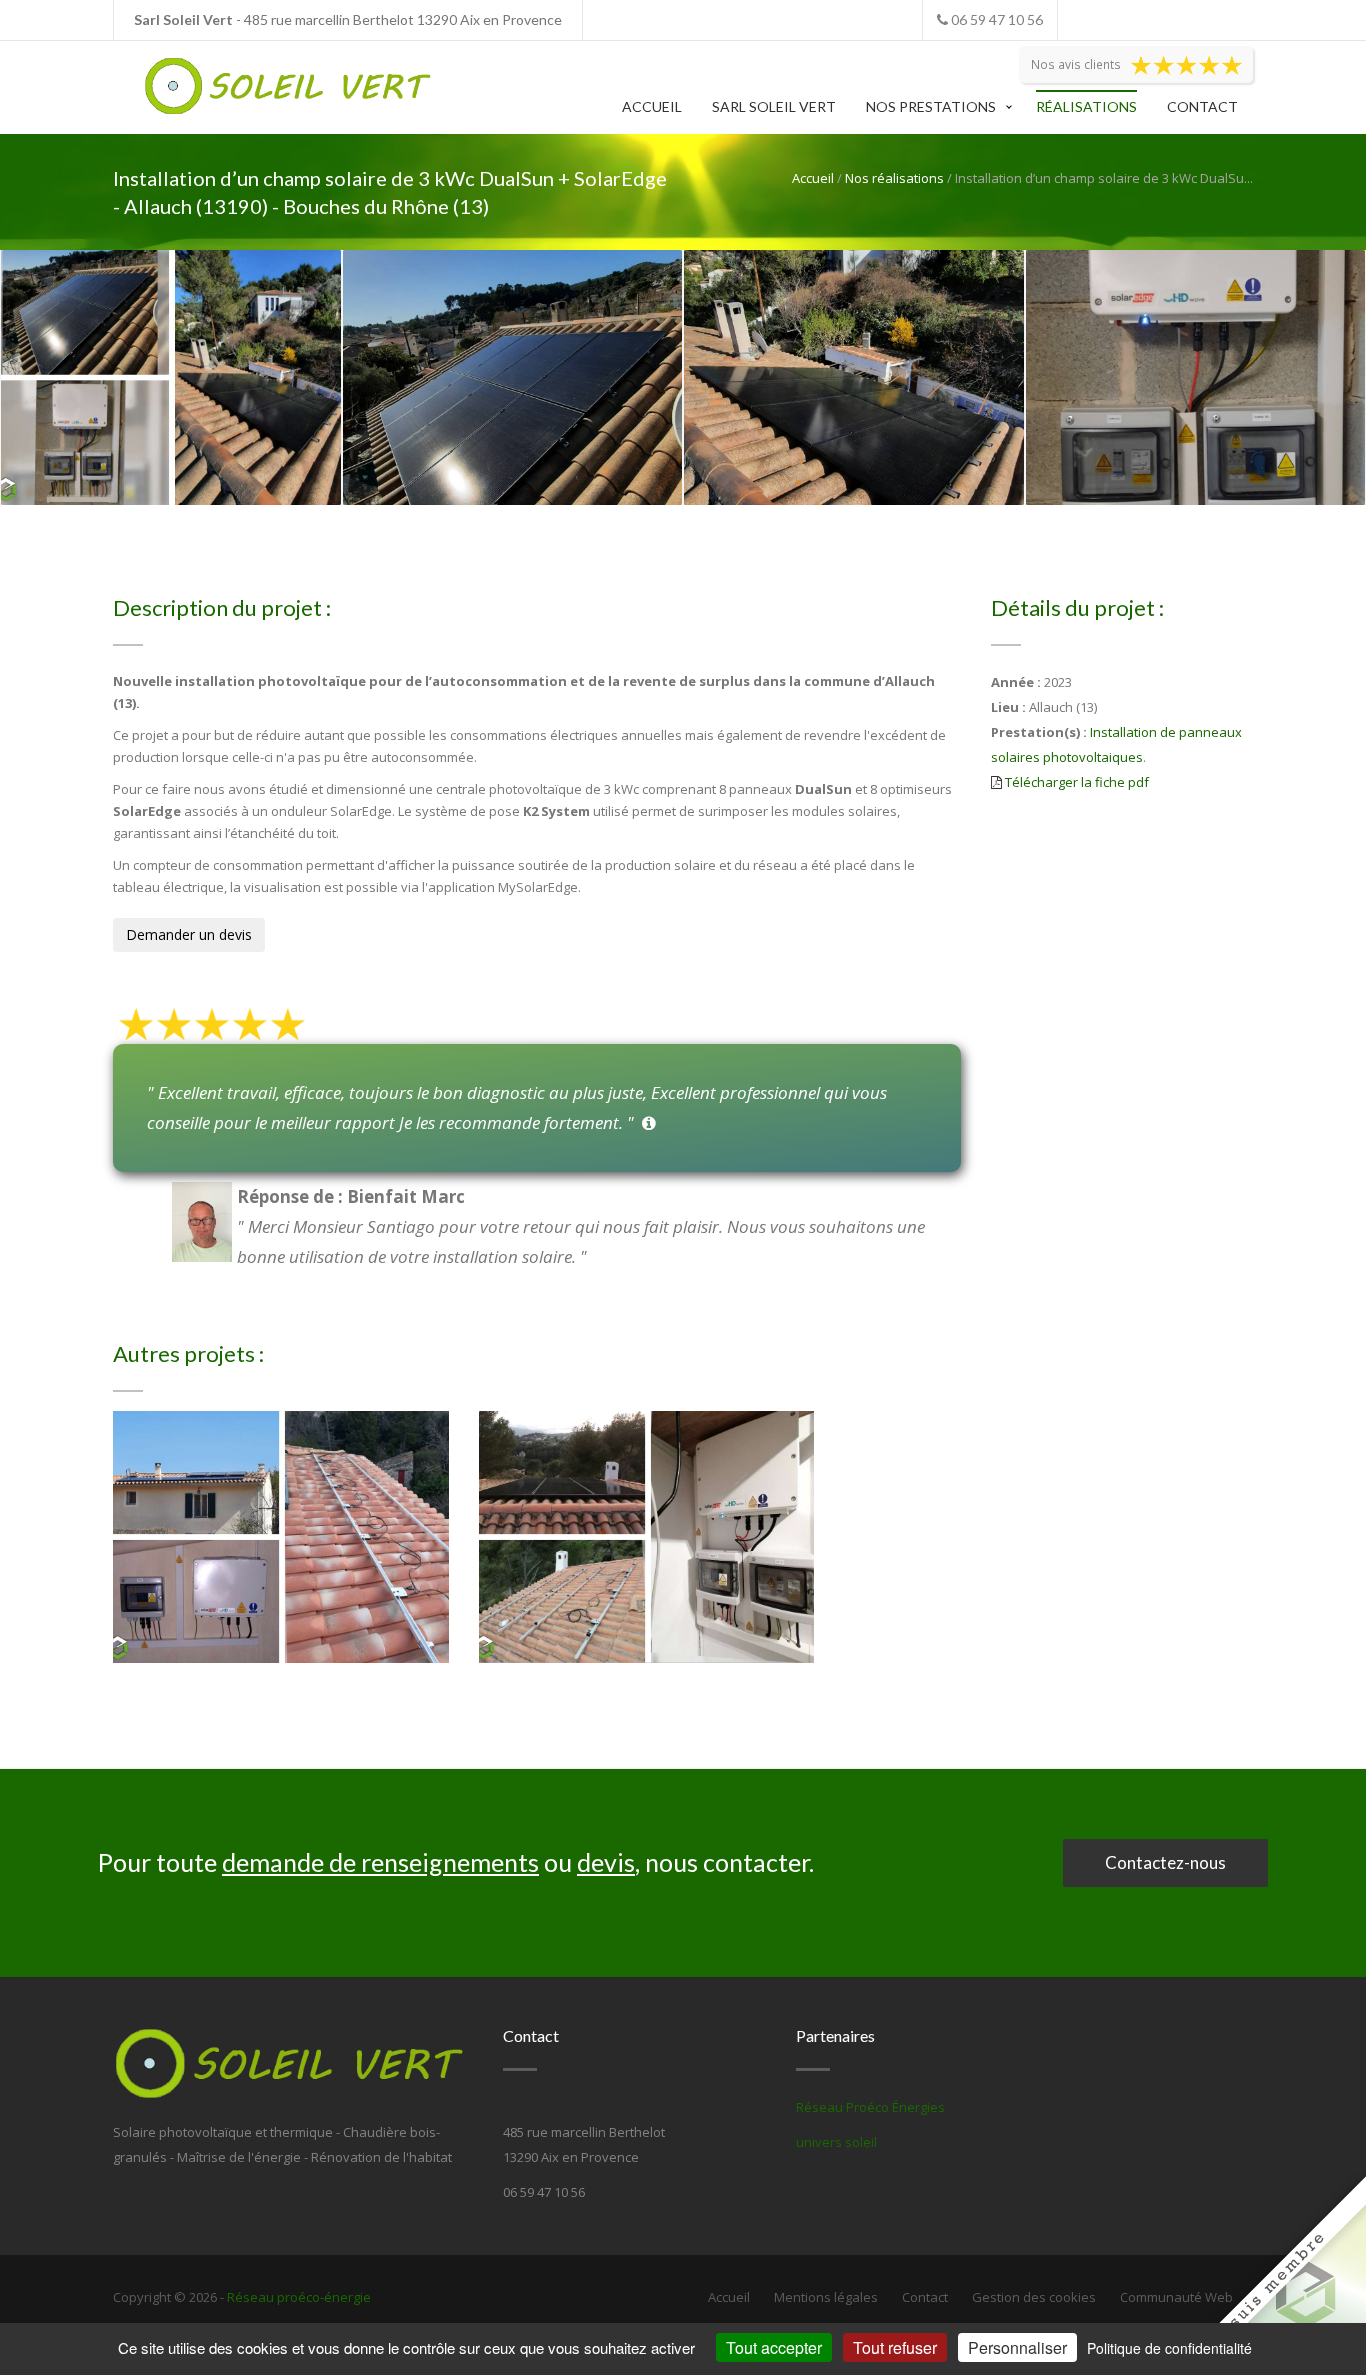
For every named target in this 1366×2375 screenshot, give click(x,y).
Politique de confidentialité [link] (1169, 2348)
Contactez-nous (1165, 1862)
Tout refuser (895, 2347)
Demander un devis (189, 934)
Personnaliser (1017, 2347)
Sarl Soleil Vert (774, 106)
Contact (1202, 106)
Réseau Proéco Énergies (870, 2107)
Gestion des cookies (1034, 2297)
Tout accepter (774, 2347)
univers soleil (836, 2142)
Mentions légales (826, 2297)
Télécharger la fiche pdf (1077, 782)
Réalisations (1086, 106)
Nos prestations (931, 106)
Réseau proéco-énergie (299, 2297)
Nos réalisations (894, 178)
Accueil (652, 106)
